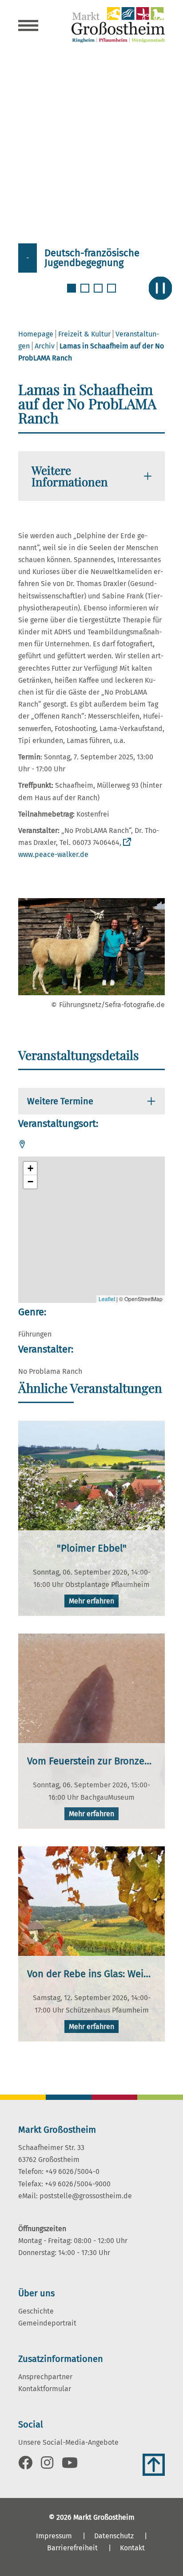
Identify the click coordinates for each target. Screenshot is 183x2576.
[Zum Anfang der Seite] (154, 2465)
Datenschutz (114, 2536)
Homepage (36, 334)
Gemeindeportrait (47, 2323)
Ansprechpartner (45, 2377)
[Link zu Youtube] (70, 2465)
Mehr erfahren (91, 1601)
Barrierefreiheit (72, 2548)
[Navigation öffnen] (28, 27)
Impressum (54, 2536)
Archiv (45, 346)
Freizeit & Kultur (84, 334)
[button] (30, 1169)
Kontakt (132, 2548)
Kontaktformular (45, 2389)
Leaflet (107, 1299)
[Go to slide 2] (86, 293)
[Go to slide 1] (72, 293)
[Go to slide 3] (99, 293)
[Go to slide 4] (112, 293)
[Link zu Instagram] (47, 2465)
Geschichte (36, 2311)
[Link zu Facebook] (25, 2465)
